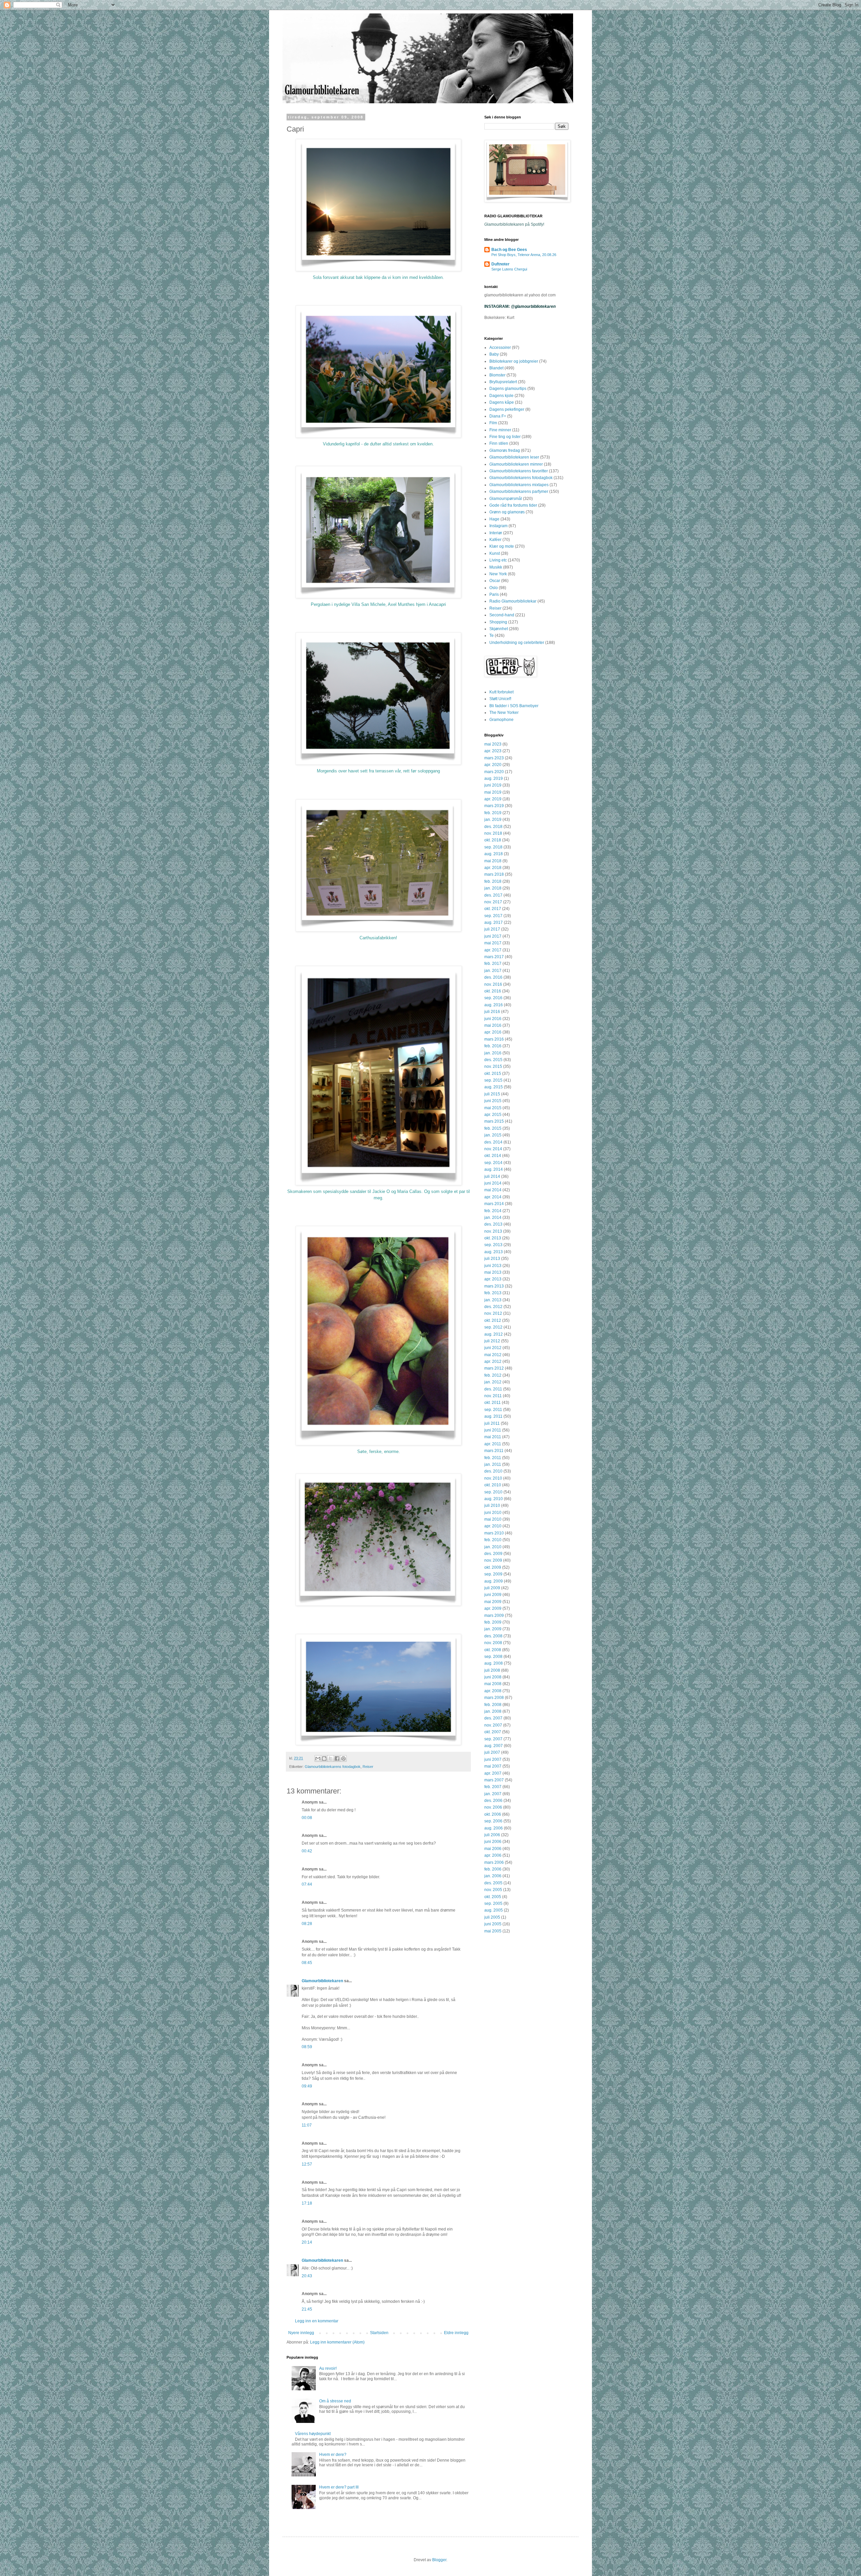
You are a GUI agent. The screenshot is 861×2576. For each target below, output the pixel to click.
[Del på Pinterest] (343, 1758)
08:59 (307, 2047)
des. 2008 (493, 1636)
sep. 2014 (493, 1163)
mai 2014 (493, 1190)
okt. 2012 (493, 1320)
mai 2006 (493, 1849)
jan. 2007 (493, 1794)
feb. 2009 (493, 1622)
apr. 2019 (493, 799)
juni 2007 (493, 1759)
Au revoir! (328, 2368)
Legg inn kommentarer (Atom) (337, 2342)
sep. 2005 (493, 1903)
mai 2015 (493, 1108)
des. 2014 (493, 1142)
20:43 (307, 2276)
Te (492, 636)
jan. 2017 (493, 971)
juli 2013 (492, 1259)
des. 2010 (493, 1471)
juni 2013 (493, 1266)
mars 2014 (494, 1204)
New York (498, 574)
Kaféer (495, 540)
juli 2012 (492, 1341)
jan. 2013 (493, 1300)
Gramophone (501, 720)
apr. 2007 (493, 1773)
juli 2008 (492, 1670)
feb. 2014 (493, 1211)
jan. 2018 (493, 888)
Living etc (498, 560)
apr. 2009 (493, 1608)
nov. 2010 (493, 1478)
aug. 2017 (494, 922)
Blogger (439, 2560)
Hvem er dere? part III (339, 2487)
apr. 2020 (493, 765)
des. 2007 (493, 1718)
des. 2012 (493, 1307)
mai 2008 (493, 1684)
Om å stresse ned (335, 2401)
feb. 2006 (493, 1869)
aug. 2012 (494, 1334)
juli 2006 (492, 1835)
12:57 (307, 2164)
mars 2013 (494, 1286)
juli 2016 (492, 1012)
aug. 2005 (494, 1910)
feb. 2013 (493, 1293)
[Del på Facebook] (337, 1758)
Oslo (494, 588)
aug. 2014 (494, 1169)
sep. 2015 (493, 1080)
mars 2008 (494, 1698)
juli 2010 (492, 1505)
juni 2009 (493, 1595)
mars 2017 (494, 957)
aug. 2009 (494, 1581)
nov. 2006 (493, 1807)
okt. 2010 (493, 1485)
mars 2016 (494, 1039)
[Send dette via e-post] (318, 1758)
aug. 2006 (494, 1828)
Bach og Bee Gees (509, 250)
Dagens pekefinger (507, 409)
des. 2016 (493, 977)
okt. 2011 (493, 1403)
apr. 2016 (493, 1032)
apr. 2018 (493, 868)
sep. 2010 (493, 1492)
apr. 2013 (493, 1279)
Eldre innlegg (456, 2333)
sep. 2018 (493, 847)
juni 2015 (493, 1101)
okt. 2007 (493, 1732)
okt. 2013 (493, 1238)
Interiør (496, 533)
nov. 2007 (493, 1725)
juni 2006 (493, 1842)
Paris (494, 594)
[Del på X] (331, 1758)
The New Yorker (504, 713)
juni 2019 (493, 785)
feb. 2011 (493, 1458)
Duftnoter (500, 264)
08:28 (307, 1924)
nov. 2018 (493, 833)
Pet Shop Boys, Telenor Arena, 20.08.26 (524, 255)
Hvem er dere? (333, 2455)
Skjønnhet (499, 629)
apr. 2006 (493, 1855)
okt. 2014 (493, 1156)
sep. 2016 (493, 998)
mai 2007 (493, 1766)
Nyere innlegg (301, 2333)
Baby (494, 354)
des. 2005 (493, 1883)
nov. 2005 (493, 1890)
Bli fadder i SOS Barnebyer (514, 706)
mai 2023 (493, 744)
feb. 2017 (493, 964)
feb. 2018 (493, 881)
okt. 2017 (493, 909)
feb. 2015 (493, 1128)
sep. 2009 (493, 1574)
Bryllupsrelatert (503, 382)
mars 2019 (494, 806)
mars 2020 (494, 772)
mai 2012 (493, 1355)
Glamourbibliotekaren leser (514, 457)
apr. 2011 (493, 1444)
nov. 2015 (493, 1066)
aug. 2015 (494, 1087)
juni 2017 (493, 936)
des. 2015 (493, 1060)
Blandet (496, 368)
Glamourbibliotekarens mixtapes (519, 485)
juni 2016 (493, 1019)
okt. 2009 (493, 1567)
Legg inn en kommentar (317, 2321)
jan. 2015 (493, 1135)
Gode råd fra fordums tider (513, 505)
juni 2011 (493, 1430)
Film (493, 423)
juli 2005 (492, 1917)
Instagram (498, 526)
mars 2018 (494, 874)
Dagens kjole (501, 396)
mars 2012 (494, 1368)
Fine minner (500, 430)
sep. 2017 (493, 916)
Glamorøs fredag (505, 450)
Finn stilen (499, 443)
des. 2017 (493, 895)
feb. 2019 (493, 813)
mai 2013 (493, 1272)
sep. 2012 (493, 1327)
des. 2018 (493, 827)
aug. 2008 (494, 1663)
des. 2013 (493, 1224)
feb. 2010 (493, 1540)
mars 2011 (494, 1451)
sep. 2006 (493, 1821)
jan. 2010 (493, 1547)
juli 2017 (492, 929)
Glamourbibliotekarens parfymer (519, 492)
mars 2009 (494, 1616)
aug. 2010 (494, 1499)
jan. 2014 (493, 1218)
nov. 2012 (493, 1313)
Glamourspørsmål (506, 499)
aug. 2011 (493, 1416)
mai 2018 (493, 861)
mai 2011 (493, 1437)
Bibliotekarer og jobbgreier (514, 361)
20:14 (307, 2242)
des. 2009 (493, 1554)
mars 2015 (494, 1121)
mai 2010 (493, 1519)
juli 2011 (492, 1423)
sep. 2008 (493, 1657)
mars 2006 (494, 1862)
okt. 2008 (493, 1650)
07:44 (307, 1884)
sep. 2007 (493, 1739)
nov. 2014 (493, 1149)
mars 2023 (494, 758)
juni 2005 (493, 1924)
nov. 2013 (493, 1231)
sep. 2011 (493, 1410)
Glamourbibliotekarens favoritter (519, 471)
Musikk (496, 567)
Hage (494, 519)
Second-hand (502, 615)
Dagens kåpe (502, 402)
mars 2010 (494, 1533)
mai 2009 (493, 1602)
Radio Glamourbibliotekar (513, 601)
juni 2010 (493, 1513)
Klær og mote (502, 546)
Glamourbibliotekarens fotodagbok (333, 1767)
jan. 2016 (493, 1053)
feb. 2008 (493, 1705)
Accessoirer (500, 348)
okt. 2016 (493, 991)
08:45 (307, 1963)
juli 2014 (492, 1176)
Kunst (495, 553)
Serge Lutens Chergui (509, 269)
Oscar (495, 581)
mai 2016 (493, 1025)
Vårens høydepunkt (313, 2434)
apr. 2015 (493, 1115)
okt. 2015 (493, 1074)
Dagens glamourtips (508, 389)
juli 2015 (492, 1094)
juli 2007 (492, 1752)
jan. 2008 (493, 1711)
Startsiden (379, 2333)
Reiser (368, 1767)
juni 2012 (493, 1348)
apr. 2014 (493, 1197)
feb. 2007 (493, 1787)
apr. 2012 (493, 1362)
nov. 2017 (493, 902)
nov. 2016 (493, 984)
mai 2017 (493, 943)
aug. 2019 (494, 778)
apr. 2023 (493, 751)
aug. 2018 (494, 854)
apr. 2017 (493, 950)
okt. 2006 (493, 1814)
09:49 (307, 2086)
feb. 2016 (493, 1046)
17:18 (307, 2203)
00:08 (307, 1818)
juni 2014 (493, 1183)
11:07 (307, 2125)
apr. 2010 (493, 1526)
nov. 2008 (493, 1643)
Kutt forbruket (501, 692)
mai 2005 (493, 1931)
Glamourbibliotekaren (322, 1981)
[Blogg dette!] (324, 1758)
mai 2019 (493, 792)
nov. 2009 (493, 1560)
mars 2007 (494, 1780)
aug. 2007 (494, 1746)
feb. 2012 (493, 1375)
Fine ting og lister (505, 437)
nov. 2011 (493, 1396)
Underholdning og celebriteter (517, 643)
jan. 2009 (493, 1629)
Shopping (498, 622)
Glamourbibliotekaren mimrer (516, 464)
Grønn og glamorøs (507, 512)
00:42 (307, 1851)
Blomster (497, 375)
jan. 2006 (493, 1876)
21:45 (307, 2309)
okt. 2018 (493, 840)
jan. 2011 (493, 1464)
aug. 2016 (494, 1005)
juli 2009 (492, 1588)
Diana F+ (498, 416)
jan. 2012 (493, 1382)
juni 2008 (493, 1677)
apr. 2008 (493, 1691)
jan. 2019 (493, 820)
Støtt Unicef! (500, 699)
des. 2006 (493, 1801)
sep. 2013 (493, 1245)
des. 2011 (493, 1389)
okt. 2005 (493, 1897)
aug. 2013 (494, 1252)
